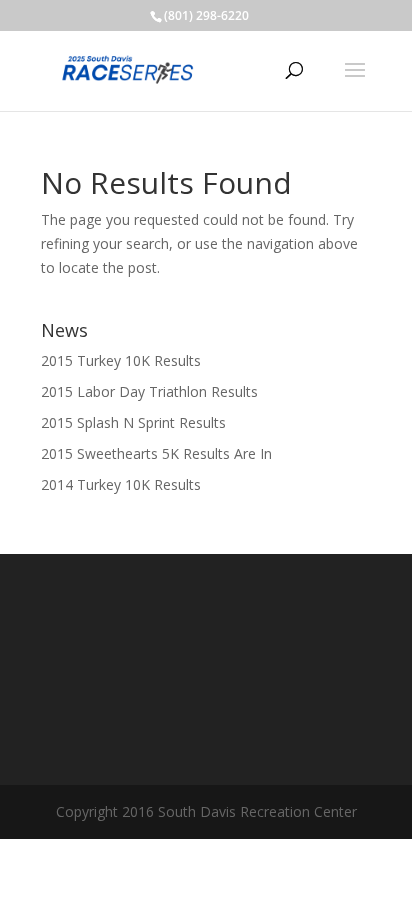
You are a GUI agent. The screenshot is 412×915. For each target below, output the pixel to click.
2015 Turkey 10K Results (121, 360)
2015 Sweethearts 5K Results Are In (156, 453)
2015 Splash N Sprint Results (133, 422)
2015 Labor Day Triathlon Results (149, 391)
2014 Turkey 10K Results (121, 484)
